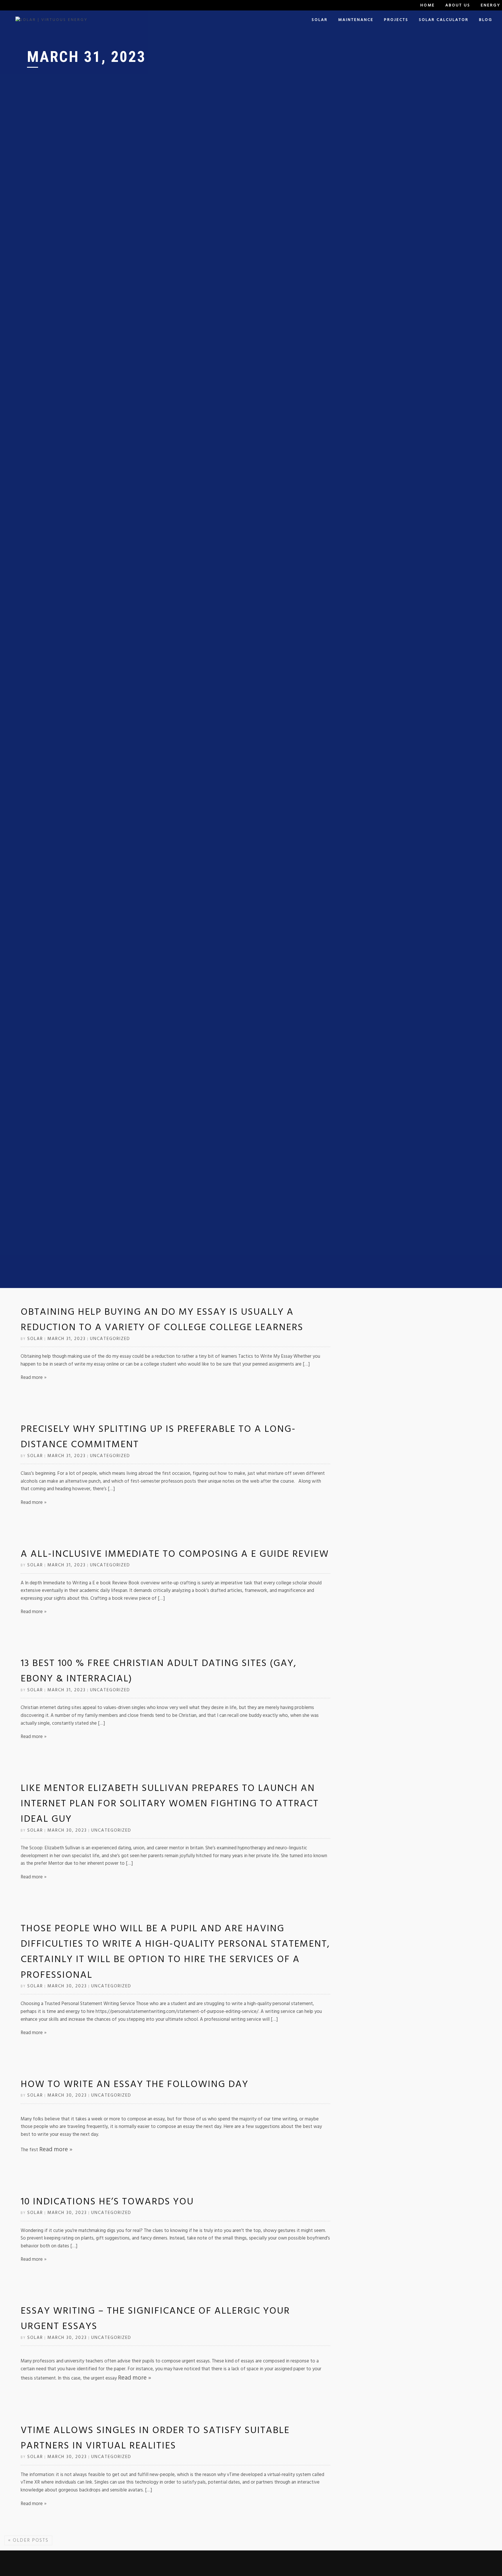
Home (428, 5)
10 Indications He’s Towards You (107, 2201)
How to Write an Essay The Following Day (135, 2084)
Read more (32, 1378)
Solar (320, 20)
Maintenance (356, 20)
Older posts (28, 2540)
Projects (396, 20)
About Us (458, 5)
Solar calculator (444, 20)
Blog (486, 20)
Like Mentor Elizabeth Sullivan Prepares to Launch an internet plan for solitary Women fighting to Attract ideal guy (170, 1804)
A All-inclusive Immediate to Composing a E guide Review (175, 1554)
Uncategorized (110, 1339)
